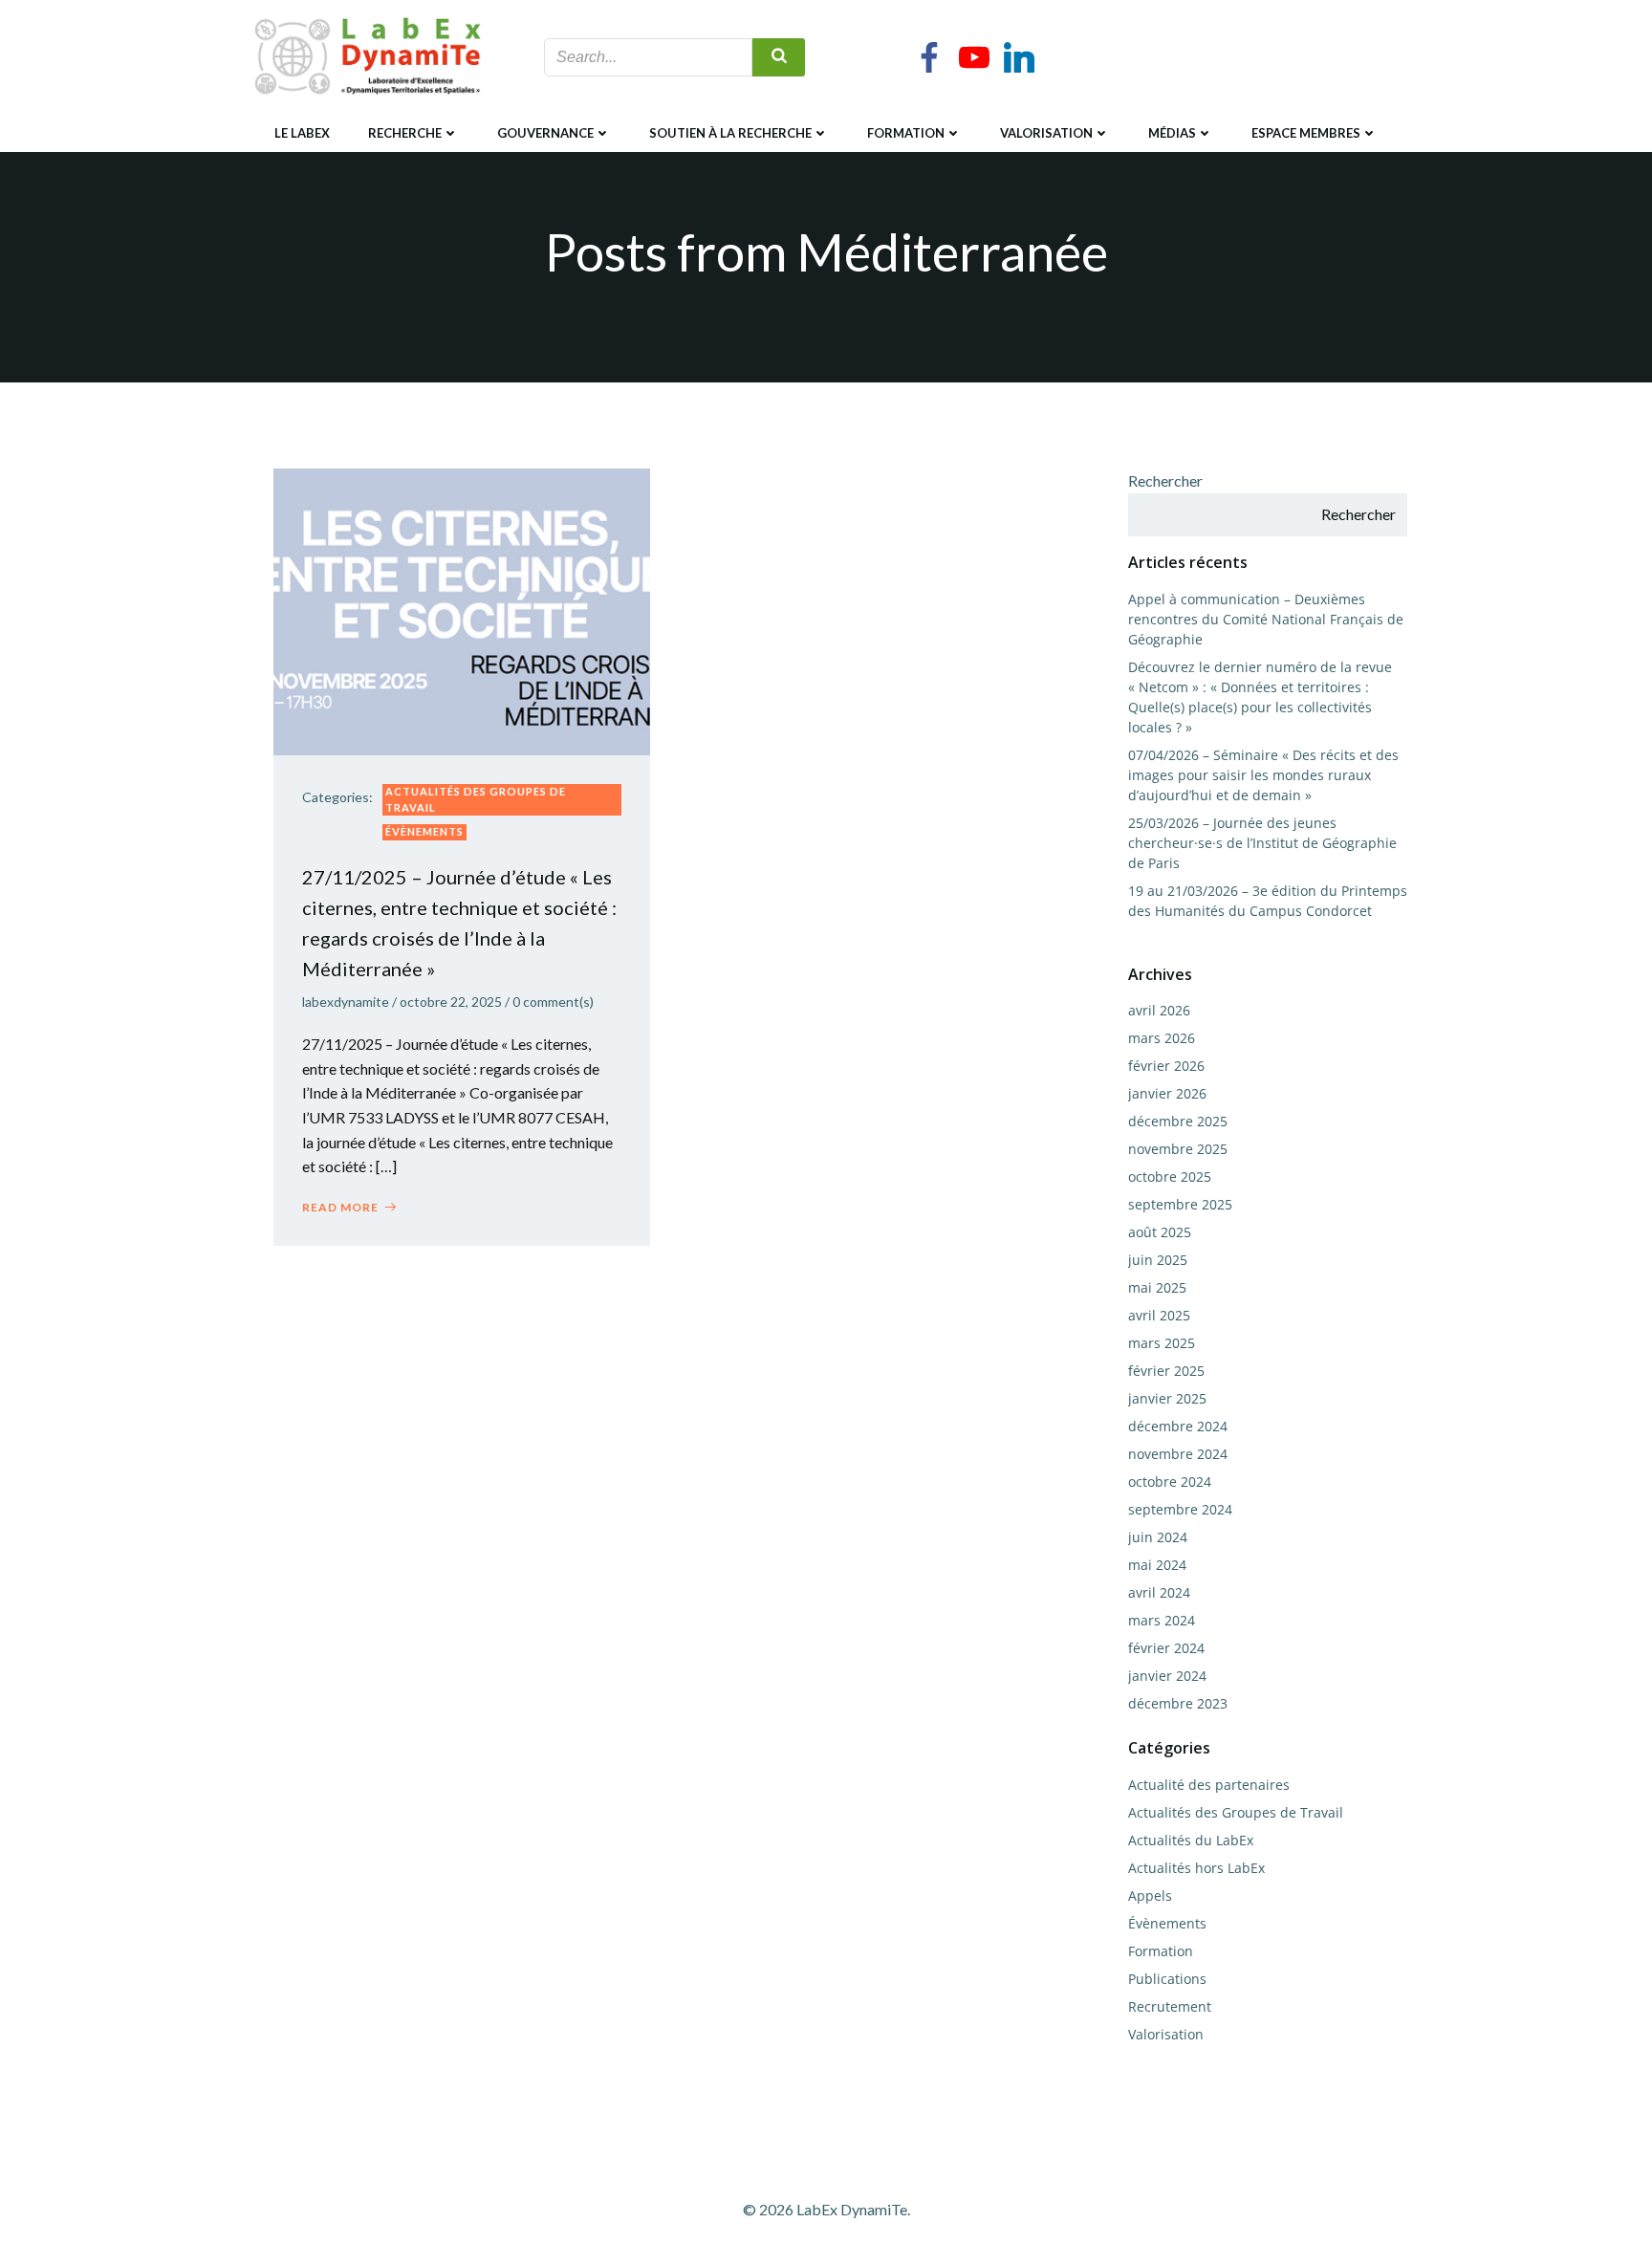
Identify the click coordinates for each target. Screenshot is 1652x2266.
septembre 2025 (1180, 1204)
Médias (1172, 133)
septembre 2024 (1180, 1509)
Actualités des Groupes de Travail (476, 799)
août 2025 (1160, 1232)
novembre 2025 (1178, 1149)
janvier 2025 (1167, 1398)
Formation (906, 133)
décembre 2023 (1178, 1703)
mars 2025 (1162, 1343)
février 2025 (1166, 1371)
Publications (1167, 1979)
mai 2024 (1157, 1565)
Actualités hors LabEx (1196, 1868)
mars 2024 (1162, 1620)
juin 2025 (1158, 1260)
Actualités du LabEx (1191, 1840)
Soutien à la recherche (730, 133)
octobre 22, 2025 (451, 1002)
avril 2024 (1159, 1592)
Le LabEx (302, 133)
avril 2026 (1159, 1010)
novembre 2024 (1178, 1454)
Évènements (424, 831)
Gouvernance (545, 133)
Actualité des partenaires (1209, 1785)
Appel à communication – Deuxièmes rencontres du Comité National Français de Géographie (1266, 619)
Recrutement (1170, 2006)
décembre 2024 (1178, 1426)
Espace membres (1306, 133)
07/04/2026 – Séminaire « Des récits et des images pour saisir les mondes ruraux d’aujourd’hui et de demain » (1263, 775)
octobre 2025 (1170, 1177)
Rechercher (1165, 480)
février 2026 (1166, 1066)
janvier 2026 (1167, 1093)
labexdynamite (346, 1002)
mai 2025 (1157, 1287)
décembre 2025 (1178, 1121)
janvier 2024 (1167, 1676)
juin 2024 (1158, 1537)
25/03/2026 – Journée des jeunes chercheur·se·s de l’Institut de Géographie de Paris (1262, 843)
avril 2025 (1159, 1315)
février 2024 (1166, 1648)
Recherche (405, 133)
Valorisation (1046, 133)
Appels (1150, 1896)
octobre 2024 (1170, 1482)
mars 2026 (1162, 1038)
